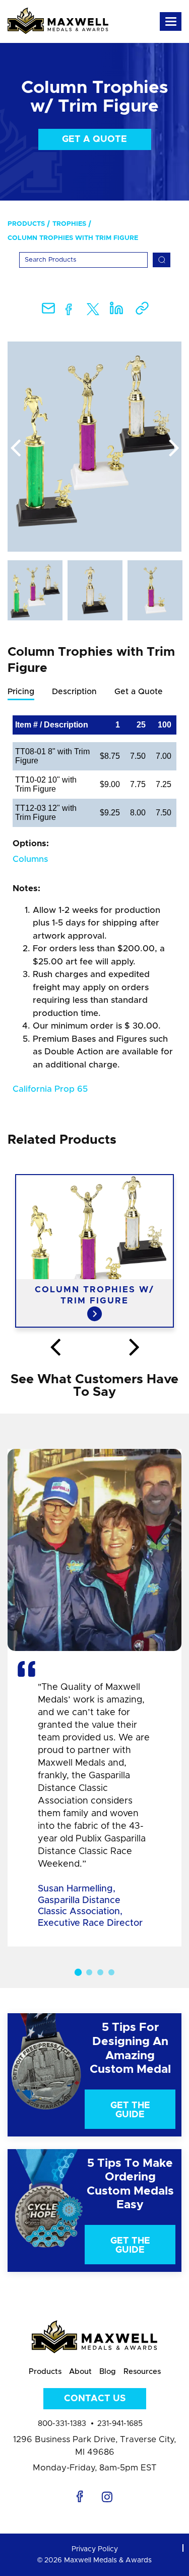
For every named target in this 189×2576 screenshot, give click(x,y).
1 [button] (78, 1972)
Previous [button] (15, 449)
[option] (94, 447)
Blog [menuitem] (108, 2372)
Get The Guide (130, 2110)
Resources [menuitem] (142, 2372)
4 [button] (111, 1972)
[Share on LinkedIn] (116, 311)
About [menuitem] (80, 2372)
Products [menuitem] (26, 224)
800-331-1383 (62, 2424)
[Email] (48, 311)
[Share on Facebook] (69, 311)
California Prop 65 (50, 1089)
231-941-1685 (120, 2424)
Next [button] (174, 449)
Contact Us (95, 2399)
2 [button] (89, 1972)
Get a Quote (94, 139)
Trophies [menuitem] (69, 224)
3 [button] (100, 1972)
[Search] (162, 260)
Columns (30, 859)
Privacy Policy (95, 2549)
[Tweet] (93, 311)
